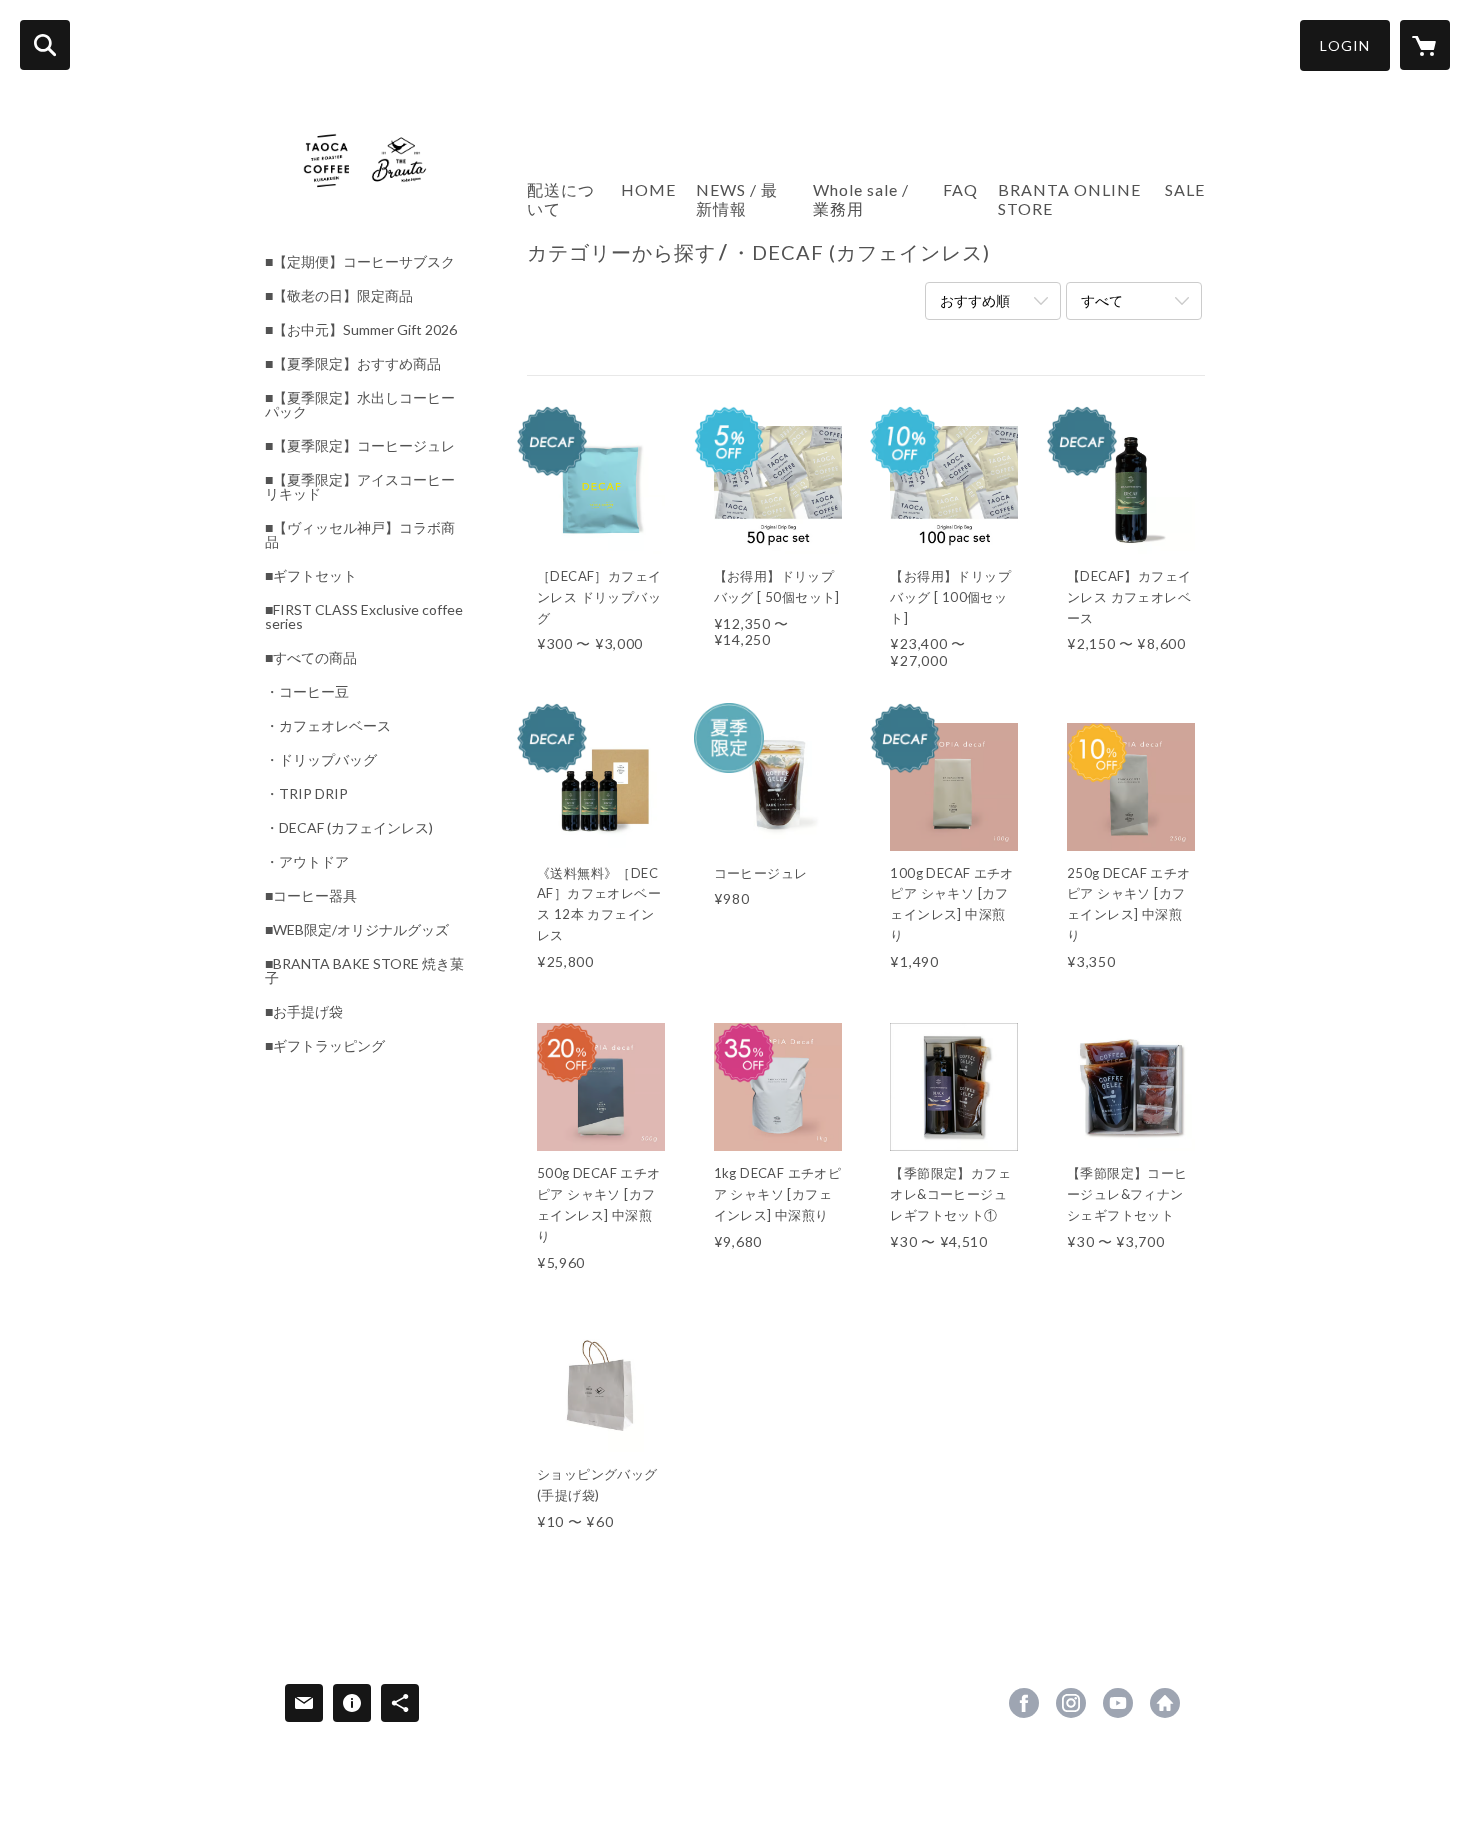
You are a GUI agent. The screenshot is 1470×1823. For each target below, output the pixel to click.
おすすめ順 (975, 300)
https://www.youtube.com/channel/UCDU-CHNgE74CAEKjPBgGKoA (1118, 1703)
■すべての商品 (311, 658)
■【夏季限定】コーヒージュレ (360, 446)
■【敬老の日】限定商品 (339, 296)
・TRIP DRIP (306, 794)
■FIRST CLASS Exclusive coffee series (364, 617)
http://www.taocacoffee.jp (1165, 1703)
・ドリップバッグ (321, 760)
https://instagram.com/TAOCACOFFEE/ (1071, 1703)
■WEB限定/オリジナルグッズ (357, 930)
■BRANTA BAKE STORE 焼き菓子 (364, 971)
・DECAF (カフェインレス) (349, 828)
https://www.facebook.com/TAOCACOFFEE (1024, 1703)
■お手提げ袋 (304, 1012)
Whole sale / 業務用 (861, 199)
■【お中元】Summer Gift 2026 (361, 330)
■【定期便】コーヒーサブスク (360, 262)
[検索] (45, 45)
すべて (1102, 300)
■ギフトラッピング (325, 1046)
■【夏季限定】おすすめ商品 (353, 364)
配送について (561, 199)
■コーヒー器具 (311, 896)
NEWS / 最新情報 (737, 199)
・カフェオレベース (328, 726)
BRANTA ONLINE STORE (1069, 199)
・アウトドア (307, 862)
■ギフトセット (311, 576)
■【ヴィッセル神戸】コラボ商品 (360, 535)
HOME (648, 189)
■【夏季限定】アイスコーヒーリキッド (360, 487)
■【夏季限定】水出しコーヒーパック (360, 405)
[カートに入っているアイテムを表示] (1425, 45)
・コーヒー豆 (307, 692)
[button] (1345, 45)
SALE (1185, 189)
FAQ (960, 189)
